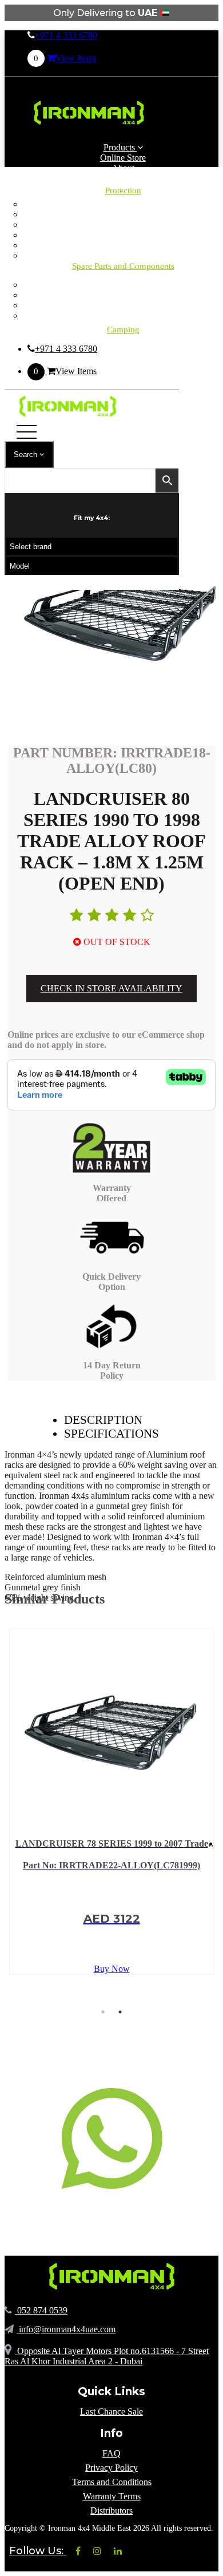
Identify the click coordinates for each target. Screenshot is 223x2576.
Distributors (111, 2510)
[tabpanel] (111, 1802)
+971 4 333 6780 (66, 35)
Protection (123, 190)
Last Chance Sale (111, 2412)
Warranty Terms (112, 2496)
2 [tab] (120, 2012)
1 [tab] (103, 2012)
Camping (123, 285)
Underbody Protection (123, 255)
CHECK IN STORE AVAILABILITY (111, 988)
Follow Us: (38, 2551)
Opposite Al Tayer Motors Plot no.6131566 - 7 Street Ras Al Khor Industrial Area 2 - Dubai (107, 2356)
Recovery (123, 315)
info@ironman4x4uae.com (66, 2329)
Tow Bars (123, 245)
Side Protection (123, 235)
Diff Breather (123, 214)
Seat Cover (123, 225)
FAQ (111, 2453)
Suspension (123, 305)
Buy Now (112, 1969)
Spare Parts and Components (123, 266)
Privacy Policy (111, 2468)
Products (120, 147)
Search (27, 455)
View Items (65, 58)
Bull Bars (123, 204)
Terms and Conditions (112, 2482)
